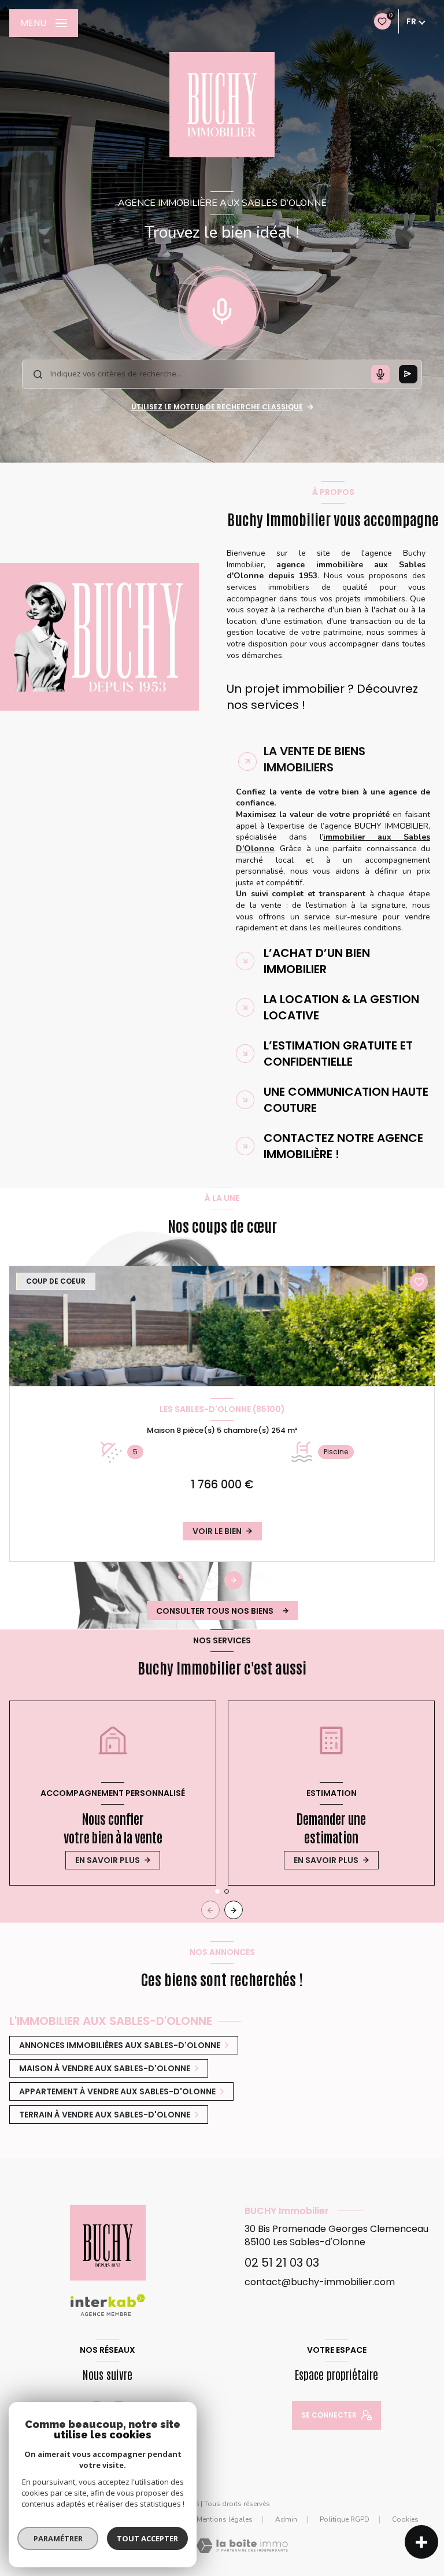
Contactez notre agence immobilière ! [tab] (343, 1146)
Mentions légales (225, 2519)
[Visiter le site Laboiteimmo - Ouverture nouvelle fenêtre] (242, 2546)
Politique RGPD (345, 2519)
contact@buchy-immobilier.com (320, 2282)
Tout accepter (147, 2538)
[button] (234, 1580)
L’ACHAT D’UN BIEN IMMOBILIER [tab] (317, 961)
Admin (286, 2519)
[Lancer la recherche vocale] (222, 309)
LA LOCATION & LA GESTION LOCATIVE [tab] (341, 1007)
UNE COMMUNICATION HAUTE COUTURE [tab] (346, 1100)
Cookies (405, 2520)
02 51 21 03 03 (282, 2263)
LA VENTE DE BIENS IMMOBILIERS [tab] (314, 759)
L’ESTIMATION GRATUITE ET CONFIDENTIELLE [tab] (338, 1054)
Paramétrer (58, 2538)
